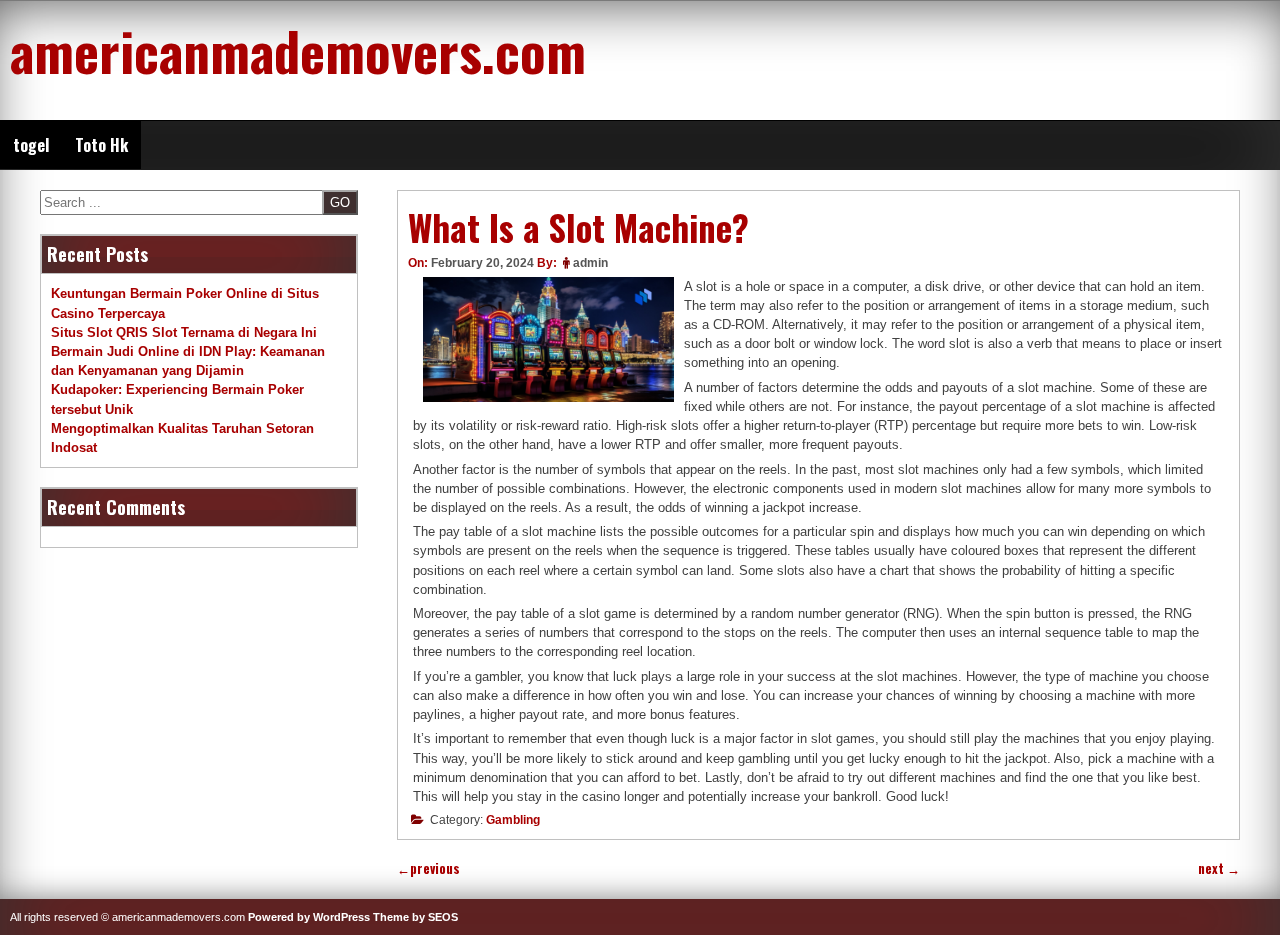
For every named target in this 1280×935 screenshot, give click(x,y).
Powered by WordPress (309, 917)
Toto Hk (101, 145)
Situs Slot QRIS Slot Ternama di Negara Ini (184, 332)
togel (31, 145)
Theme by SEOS (415, 917)
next (1219, 868)
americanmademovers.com (298, 50)
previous (428, 868)
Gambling (513, 820)
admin (590, 263)
